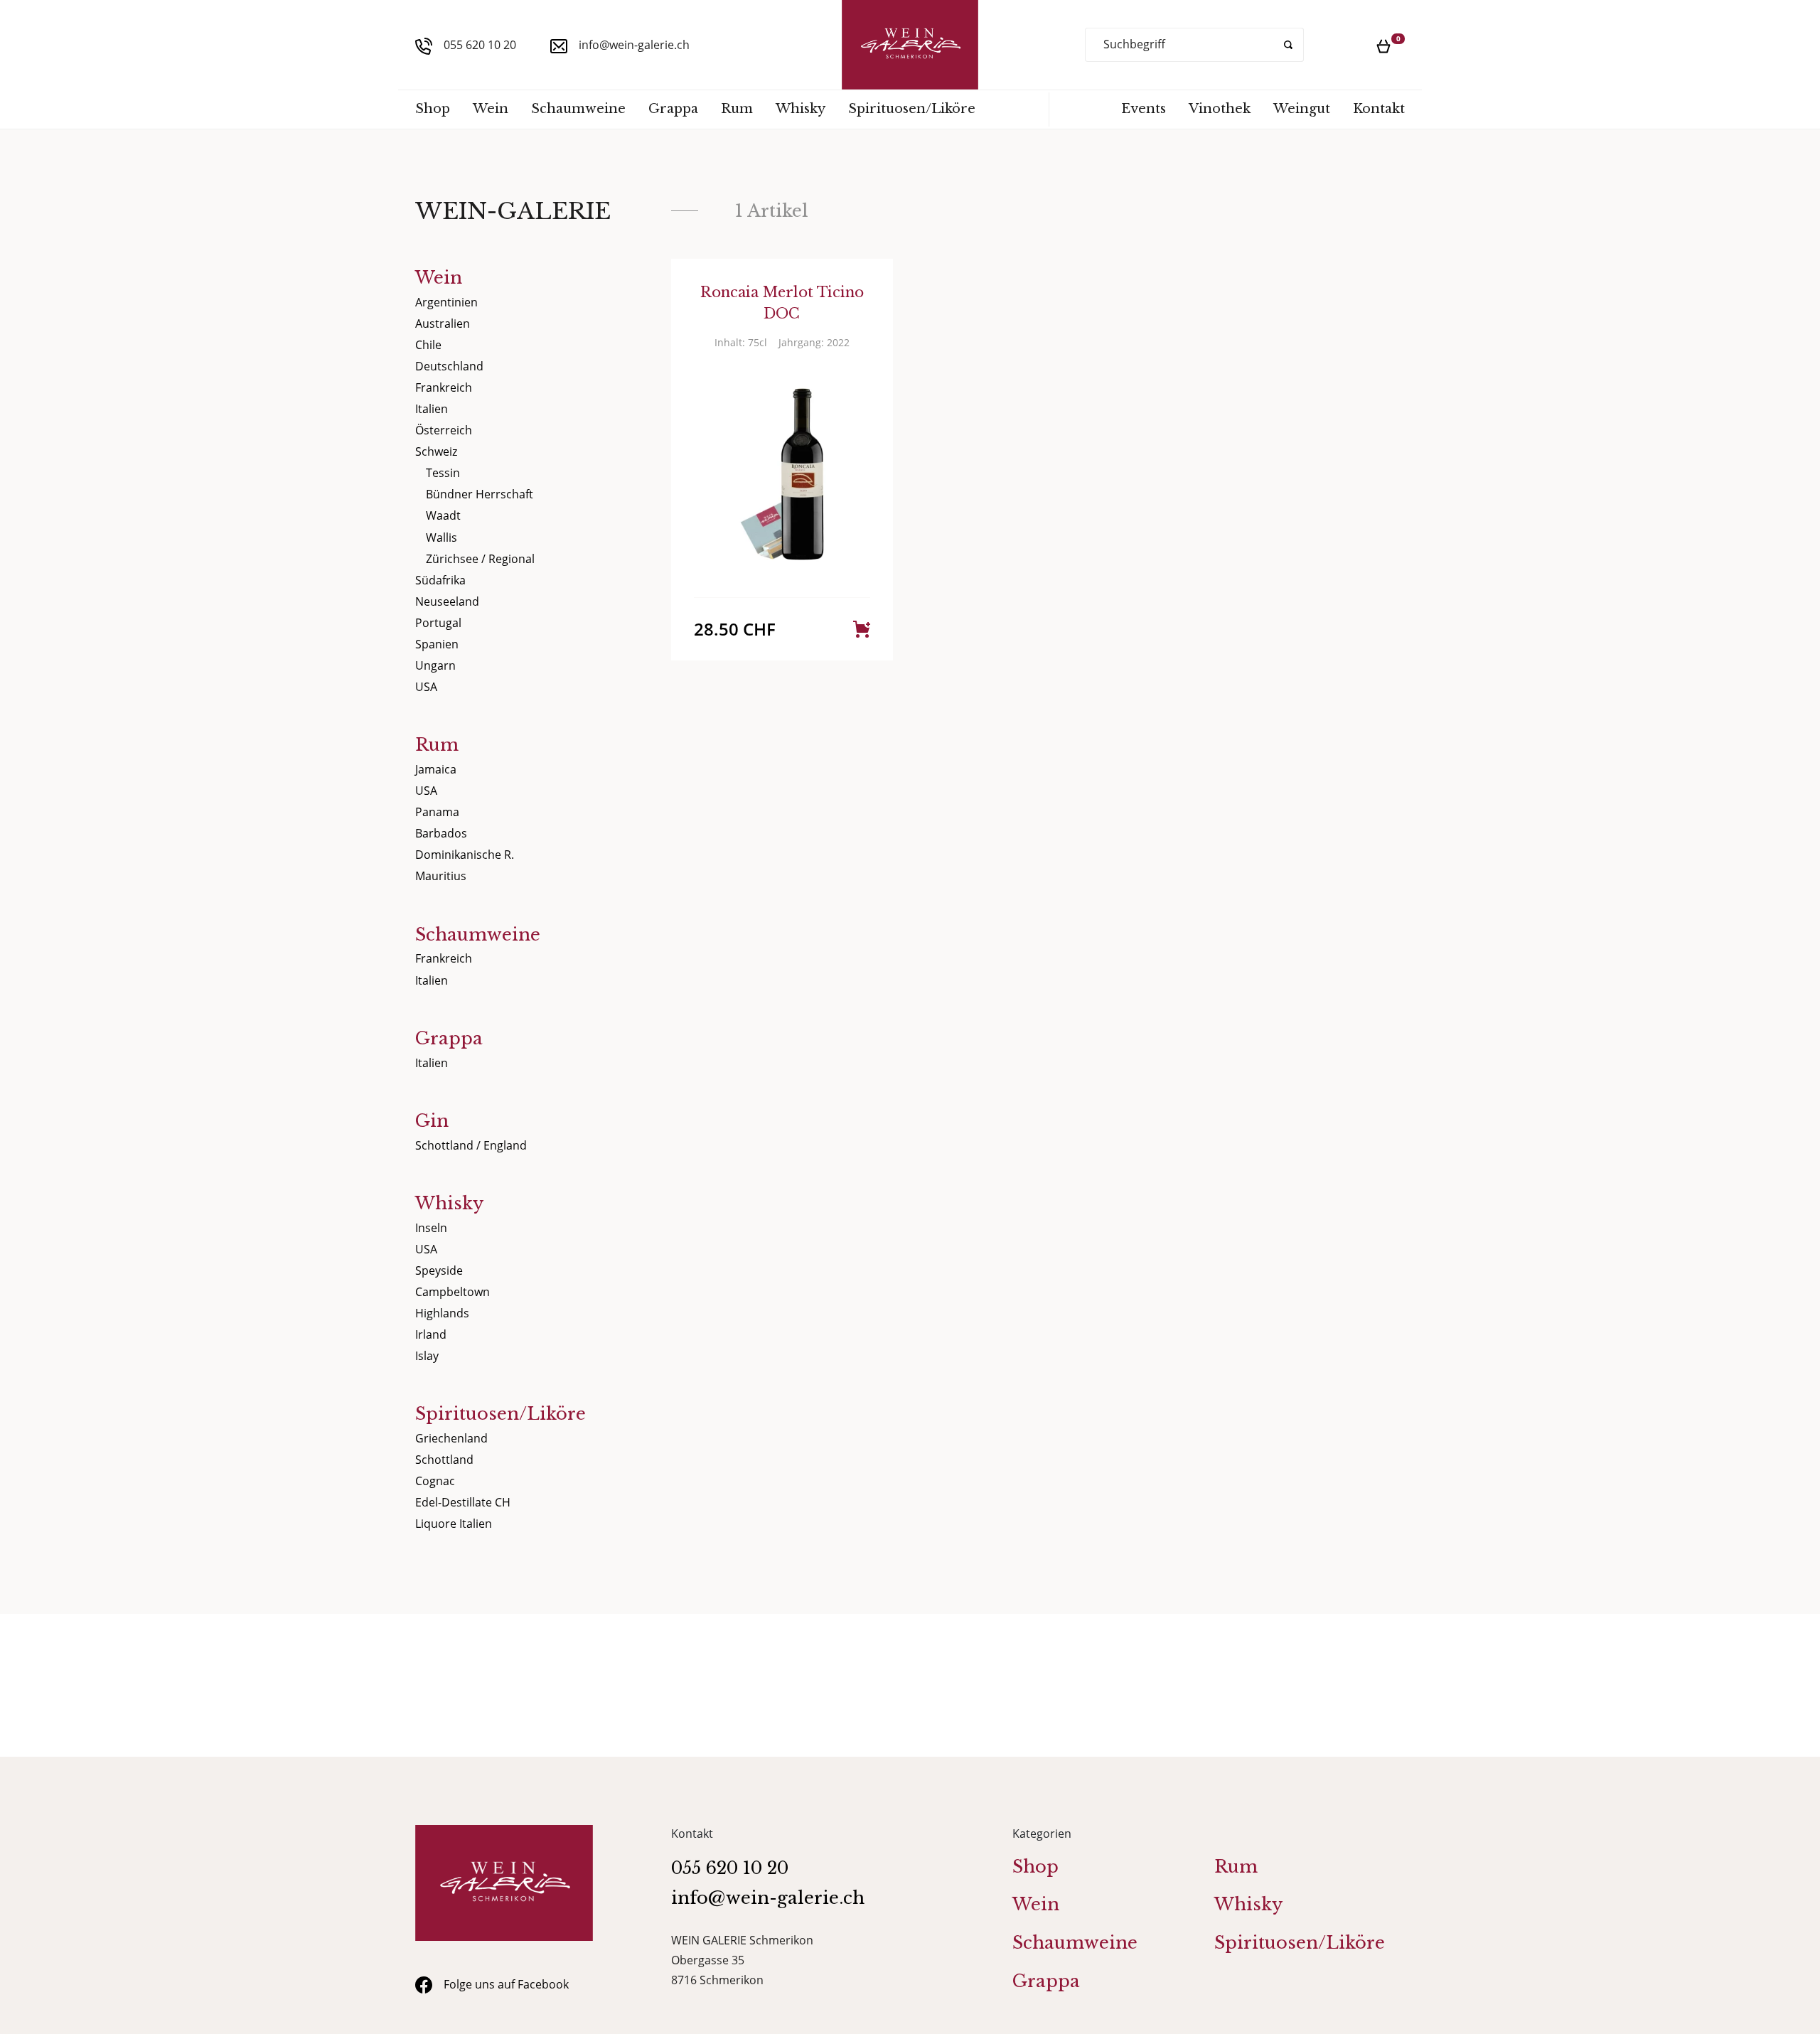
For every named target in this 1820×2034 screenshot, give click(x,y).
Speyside (439, 1270)
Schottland (444, 1460)
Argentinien (446, 302)
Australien (443, 323)
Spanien (437, 644)
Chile (428, 345)
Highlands (442, 1313)
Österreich (444, 430)
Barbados (441, 833)
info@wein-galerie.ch (634, 45)
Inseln (431, 1228)
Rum (737, 109)
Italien (432, 409)
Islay (427, 1356)
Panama (437, 812)
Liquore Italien (454, 1524)
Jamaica (436, 769)
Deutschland (449, 366)
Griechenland (451, 1438)
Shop (433, 109)
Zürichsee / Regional (480, 559)
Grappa (673, 109)
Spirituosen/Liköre (912, 109)
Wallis (441, 537)
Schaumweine (578, 109)
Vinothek (1220, 109)
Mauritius (441, 876)
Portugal (438, 623)
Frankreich (444, 387)
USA (426, 687)
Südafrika (440, 580)
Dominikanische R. (465, 855)
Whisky (801, 109)
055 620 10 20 (480, 45)
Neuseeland (447, 601)
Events (1144, 109)
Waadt (443, 515)
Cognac (435, 1481)
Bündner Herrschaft (480, 494)
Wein (491, 109)
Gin (432, 1121)
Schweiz (436, 451)
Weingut (1302, 109)
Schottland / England (471, 1145)
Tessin (443, 473)
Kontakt (1379, 109)
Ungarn (435, 665)
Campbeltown (453, 1292)
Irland (431, 1334)
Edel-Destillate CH (463, 1502)
